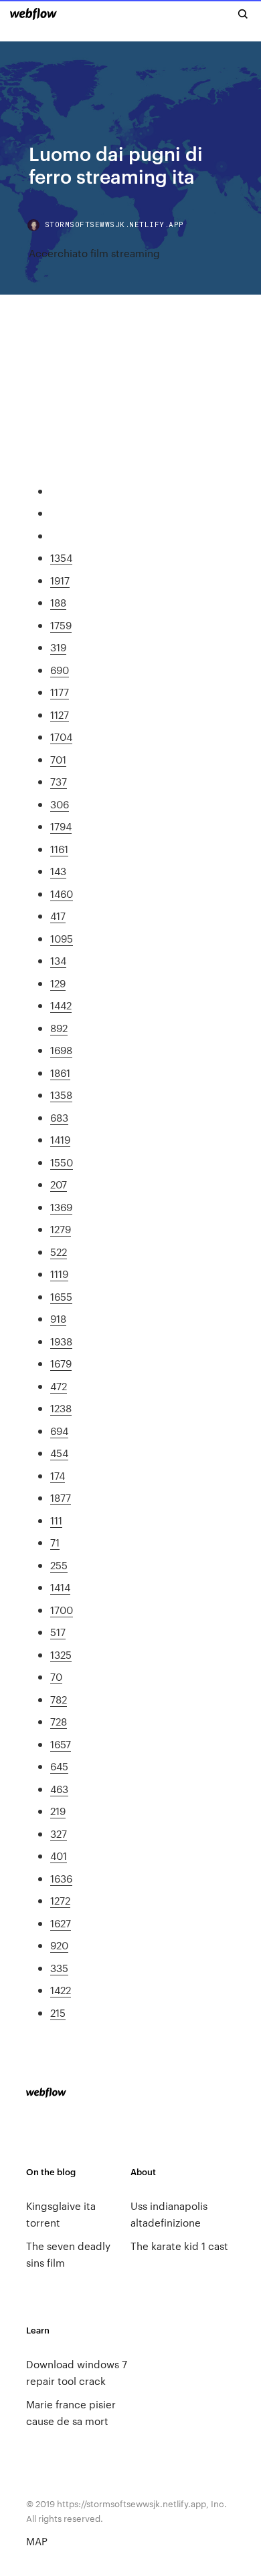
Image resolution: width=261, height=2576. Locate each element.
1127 (60, 714)
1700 (62, 1610)
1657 (61, 1744)
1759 (61, 625)
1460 (62, 894)
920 (59, 1945)
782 (59, 1699)
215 (58, 2012)
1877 (61, 1497)
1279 (61, 1229)
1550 (62, 1162)
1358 (61, 1095)
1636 (61, 1878)
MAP (37, 2541)
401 (59, 1856)
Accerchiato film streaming (94, 253)
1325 (61, 1654)
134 (58, 960)
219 (58, 1811)
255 (59, 1565)
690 (60, 670)
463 (59, 1789)
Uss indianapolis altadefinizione (169, 2214)
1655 (61, 1296)
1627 (61, 1923)
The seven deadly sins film (68, 2254)
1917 (60, 580)
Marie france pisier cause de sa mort (71, 2412)
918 (58, 1318)
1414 (60, 1587)
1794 (61, 826)
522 (59, 1252)
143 (58, 871)
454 (59, 1453)
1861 (60, 1073)
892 (59, 1028)
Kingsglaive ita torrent (61, 2214)
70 (56, 1676)
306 (60, 804)
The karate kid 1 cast (179, 2246)
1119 (59, 1274)
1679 (61, 1363)
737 (59, 781)
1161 (59, 849)
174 (58, 1475)
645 (59, 1766)
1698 (61, 1050)
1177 (60, 692)
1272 (60, 1900)
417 (58, 916)
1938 (61, 1341)
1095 (62, 938)
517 (58, 1632)
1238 (61, 1408)
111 (56, 1520)
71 (55, 1542)
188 (58, 602)
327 (59, 1833)
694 (59, 1431)
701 (58, 759)
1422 (61, 1990)
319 (58, 647)
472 (59, 1386)
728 (59, 1721)
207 (59, 1184)
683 (59, 1117)
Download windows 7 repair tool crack (77, 2372)
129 (58, 983)
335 (59, 1968)
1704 (61, 737)
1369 (61, 1207)
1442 (61, 1005)
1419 (60, 1139)
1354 (61, 557)
